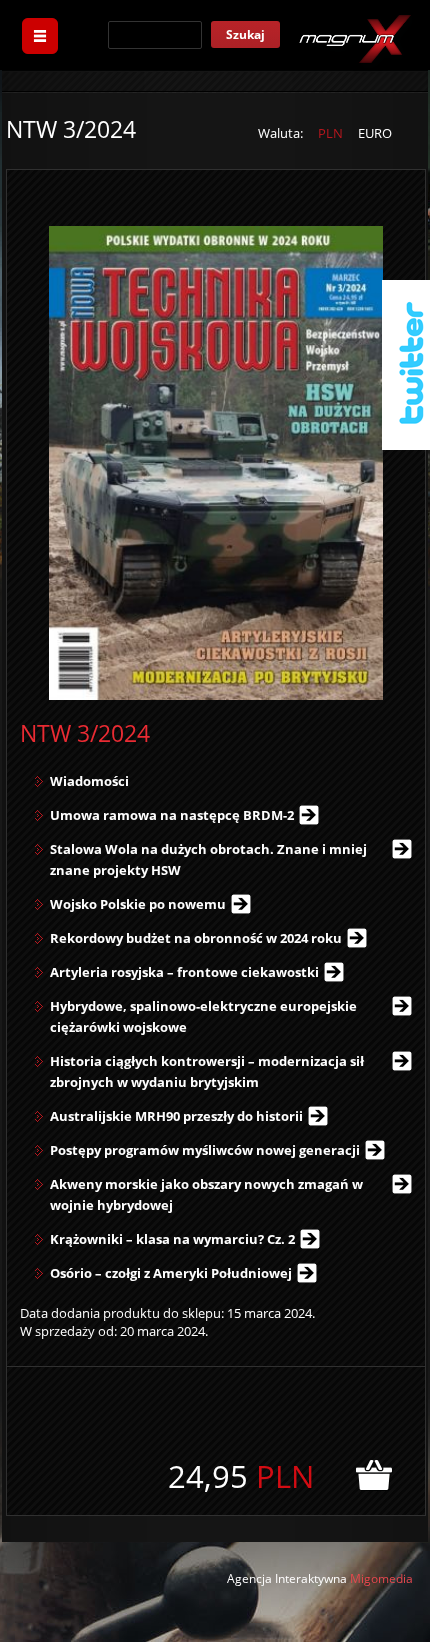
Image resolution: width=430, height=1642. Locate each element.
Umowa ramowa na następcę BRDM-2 (172, 815)
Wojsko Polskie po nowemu (138, 904)
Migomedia (381, 1578)
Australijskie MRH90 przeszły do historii (176, 1116)
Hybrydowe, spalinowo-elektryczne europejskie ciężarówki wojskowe (203, 1016)
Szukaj (245, 34)
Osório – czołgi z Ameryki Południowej (171, 1273)
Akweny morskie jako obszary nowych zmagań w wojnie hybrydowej (206, 1194)
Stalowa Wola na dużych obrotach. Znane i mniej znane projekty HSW (208, 859)
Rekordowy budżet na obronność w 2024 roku (196, 938)
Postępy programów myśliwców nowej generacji (205, 1150)
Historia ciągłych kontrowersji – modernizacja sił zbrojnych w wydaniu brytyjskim (207, 1071)
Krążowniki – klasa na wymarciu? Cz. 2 (172, 1239)
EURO (375, 133)
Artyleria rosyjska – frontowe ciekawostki (184, 972)
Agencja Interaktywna (287, 1578)
